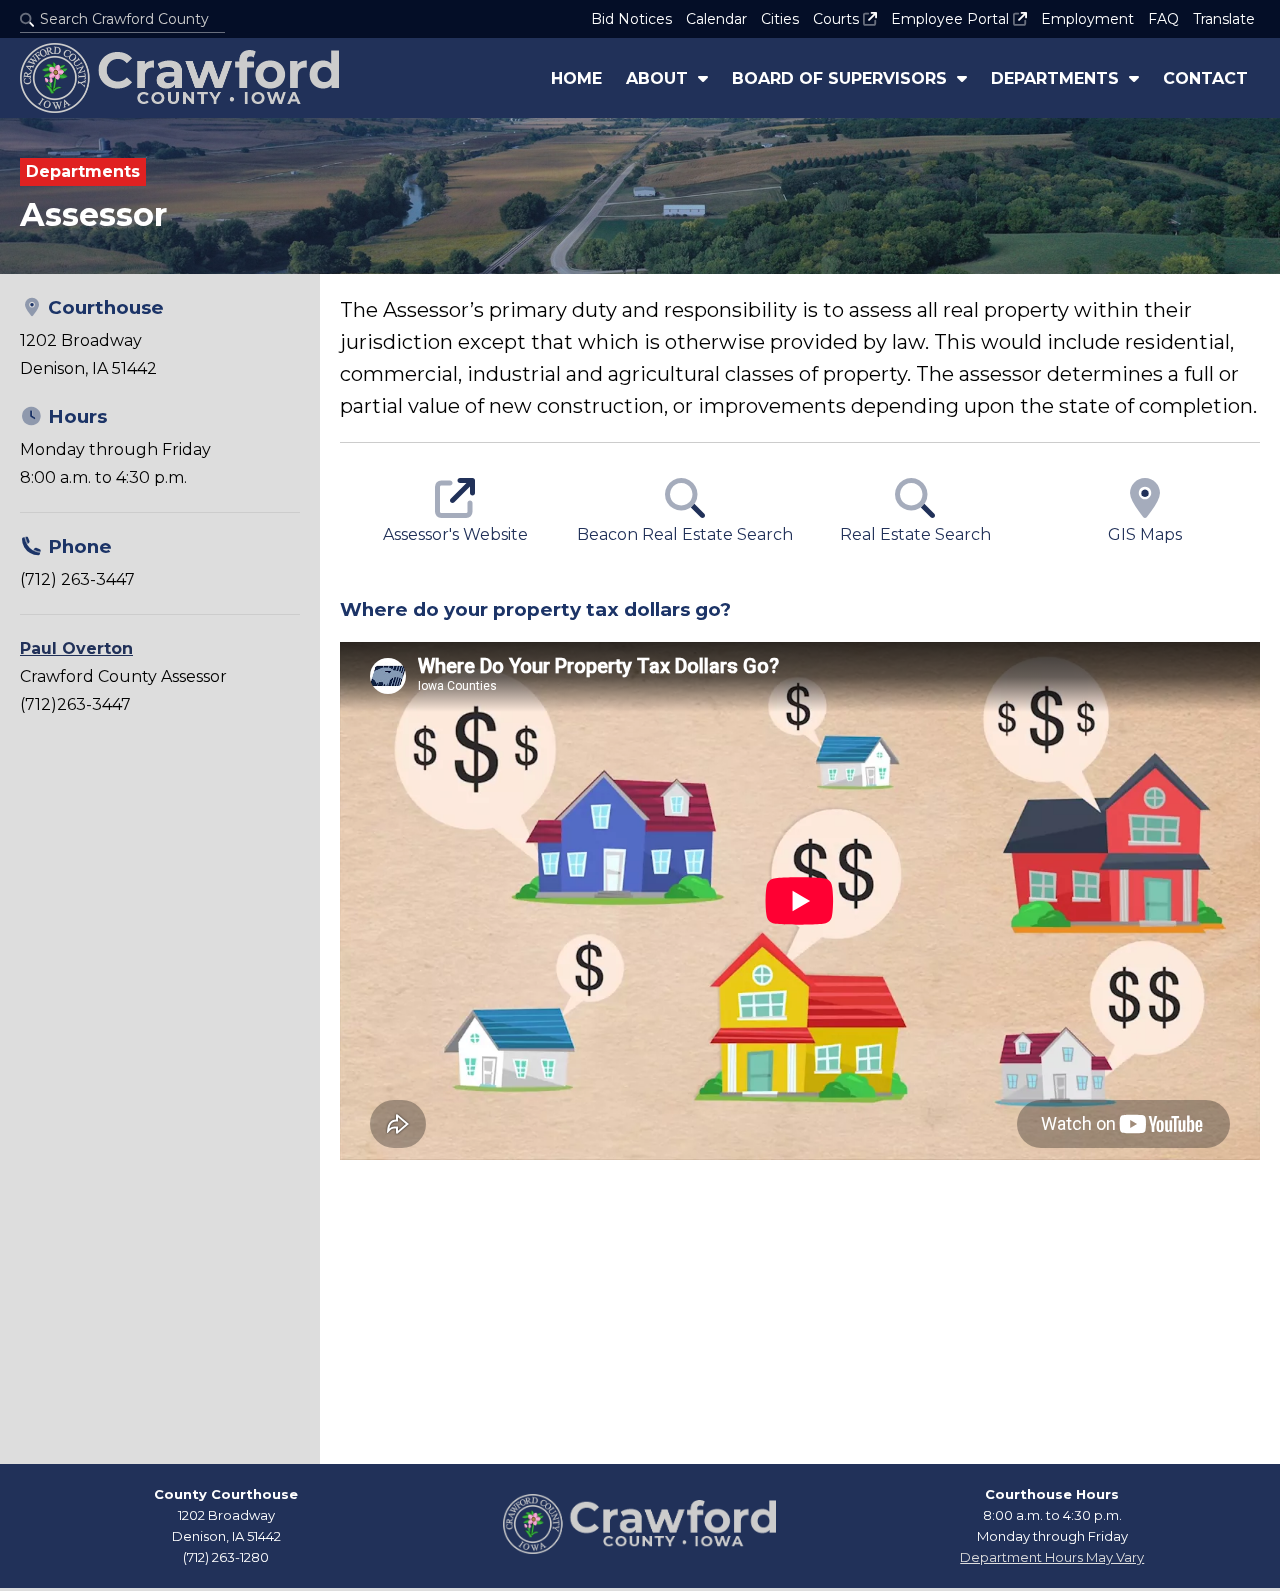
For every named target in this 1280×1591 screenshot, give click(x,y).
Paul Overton (76, 648)
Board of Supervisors (839, 78)
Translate (1224, 19)
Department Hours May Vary (1052, 1557)
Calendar (716, 19)
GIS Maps (1145, 534)
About (657, 78)
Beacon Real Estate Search (685, 534)
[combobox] (122, 19)
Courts (838, 19)
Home (576, 78)
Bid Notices (631, 19)
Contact (1205, 78)
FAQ (1163, 19)
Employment (1087, 19)
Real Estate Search (915, 534)
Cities (780, 19)
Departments (1055, 78)
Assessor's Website (455, 534)
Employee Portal (952, 19)
